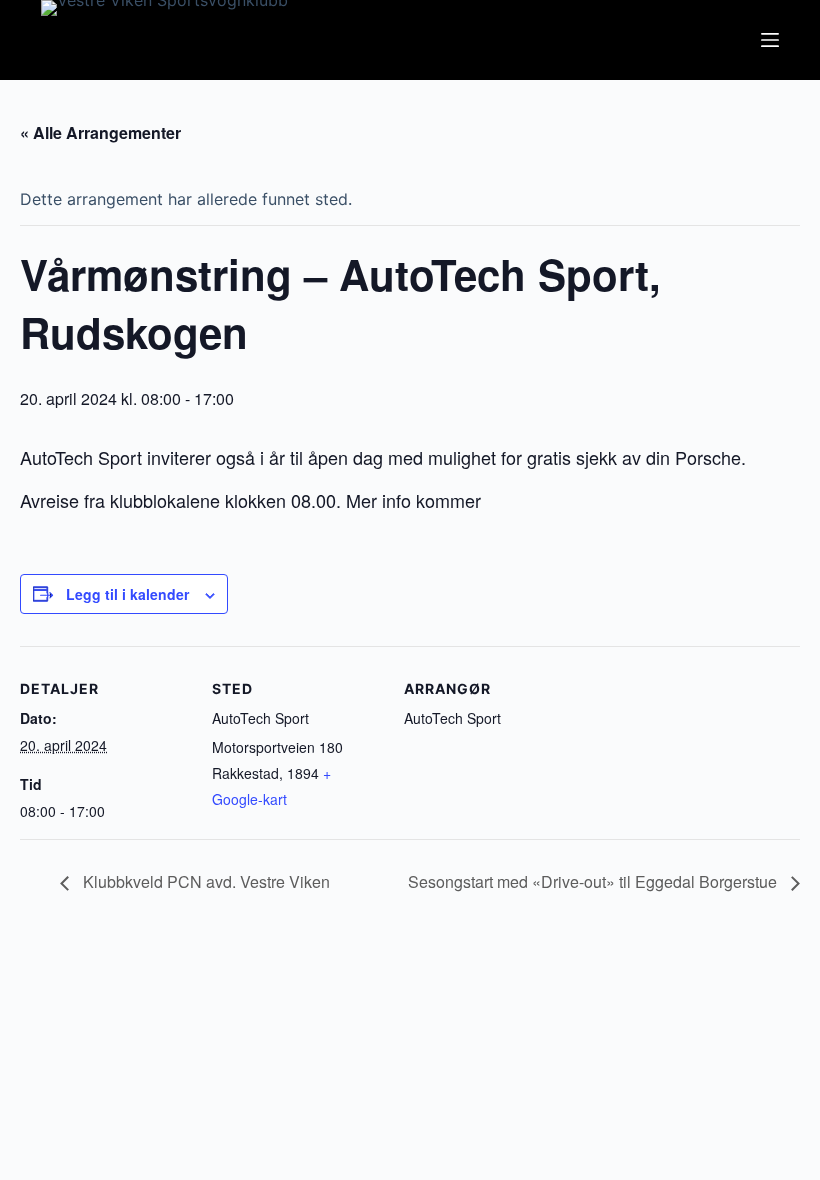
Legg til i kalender (127, 594)
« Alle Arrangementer (100, 132)
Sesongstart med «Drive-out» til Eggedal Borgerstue (594, 881)
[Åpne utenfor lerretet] (770, 40)
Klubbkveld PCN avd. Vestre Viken (204, 881)
